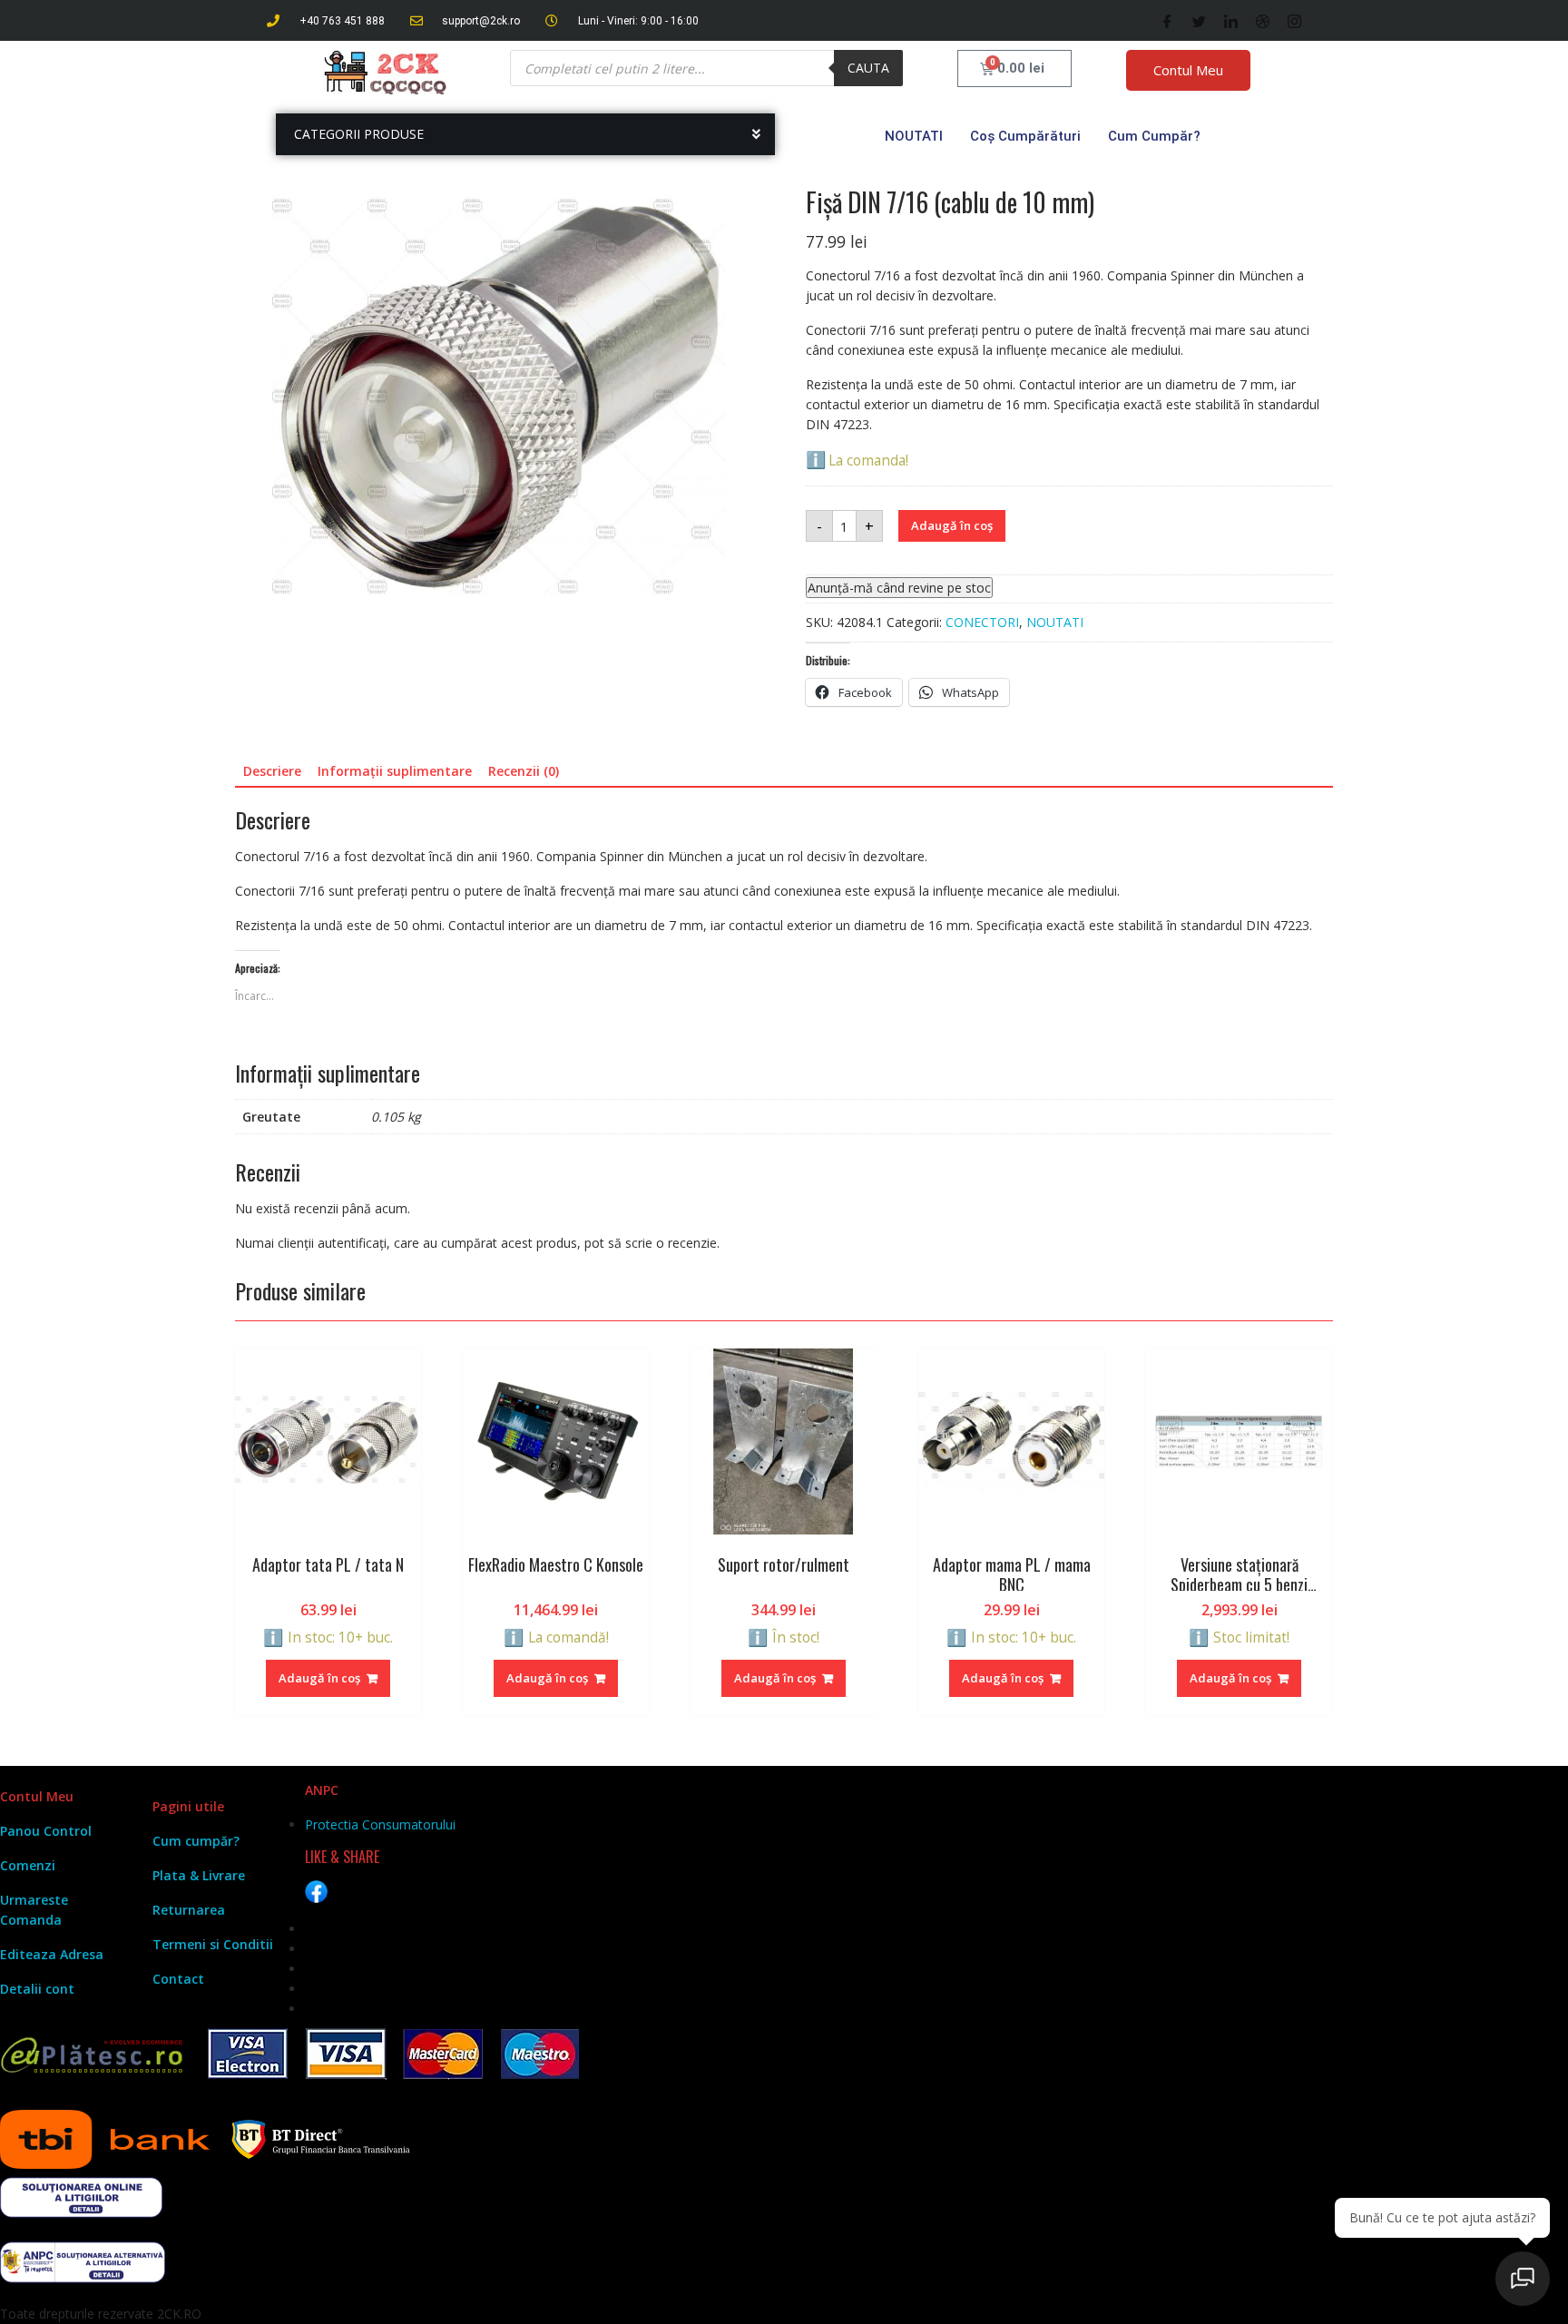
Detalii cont (37, 1989)
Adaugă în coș (952, 525)
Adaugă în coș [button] (319, 1678)
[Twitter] (1199, 21)
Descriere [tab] (272, 771)
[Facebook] (1167, 21)
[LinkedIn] (1231, 21)
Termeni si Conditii (213, 1944)
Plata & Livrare (199, 1875)
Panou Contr (40, 1831)
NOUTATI (914, 136)
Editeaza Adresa (52, 1954)
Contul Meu (1188, 70)
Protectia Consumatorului (380, 1824)
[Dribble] (1263, 21)
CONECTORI (982, 622)
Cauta (868, 68)
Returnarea (189, 1910)
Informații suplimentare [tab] (395, 771)
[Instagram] (1294, 21)
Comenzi (28, 1865)
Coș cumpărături (1025, 136)
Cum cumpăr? (1154, 136)
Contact (178, 1979)
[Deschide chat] (1523, 2279)
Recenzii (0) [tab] (524, 771)
